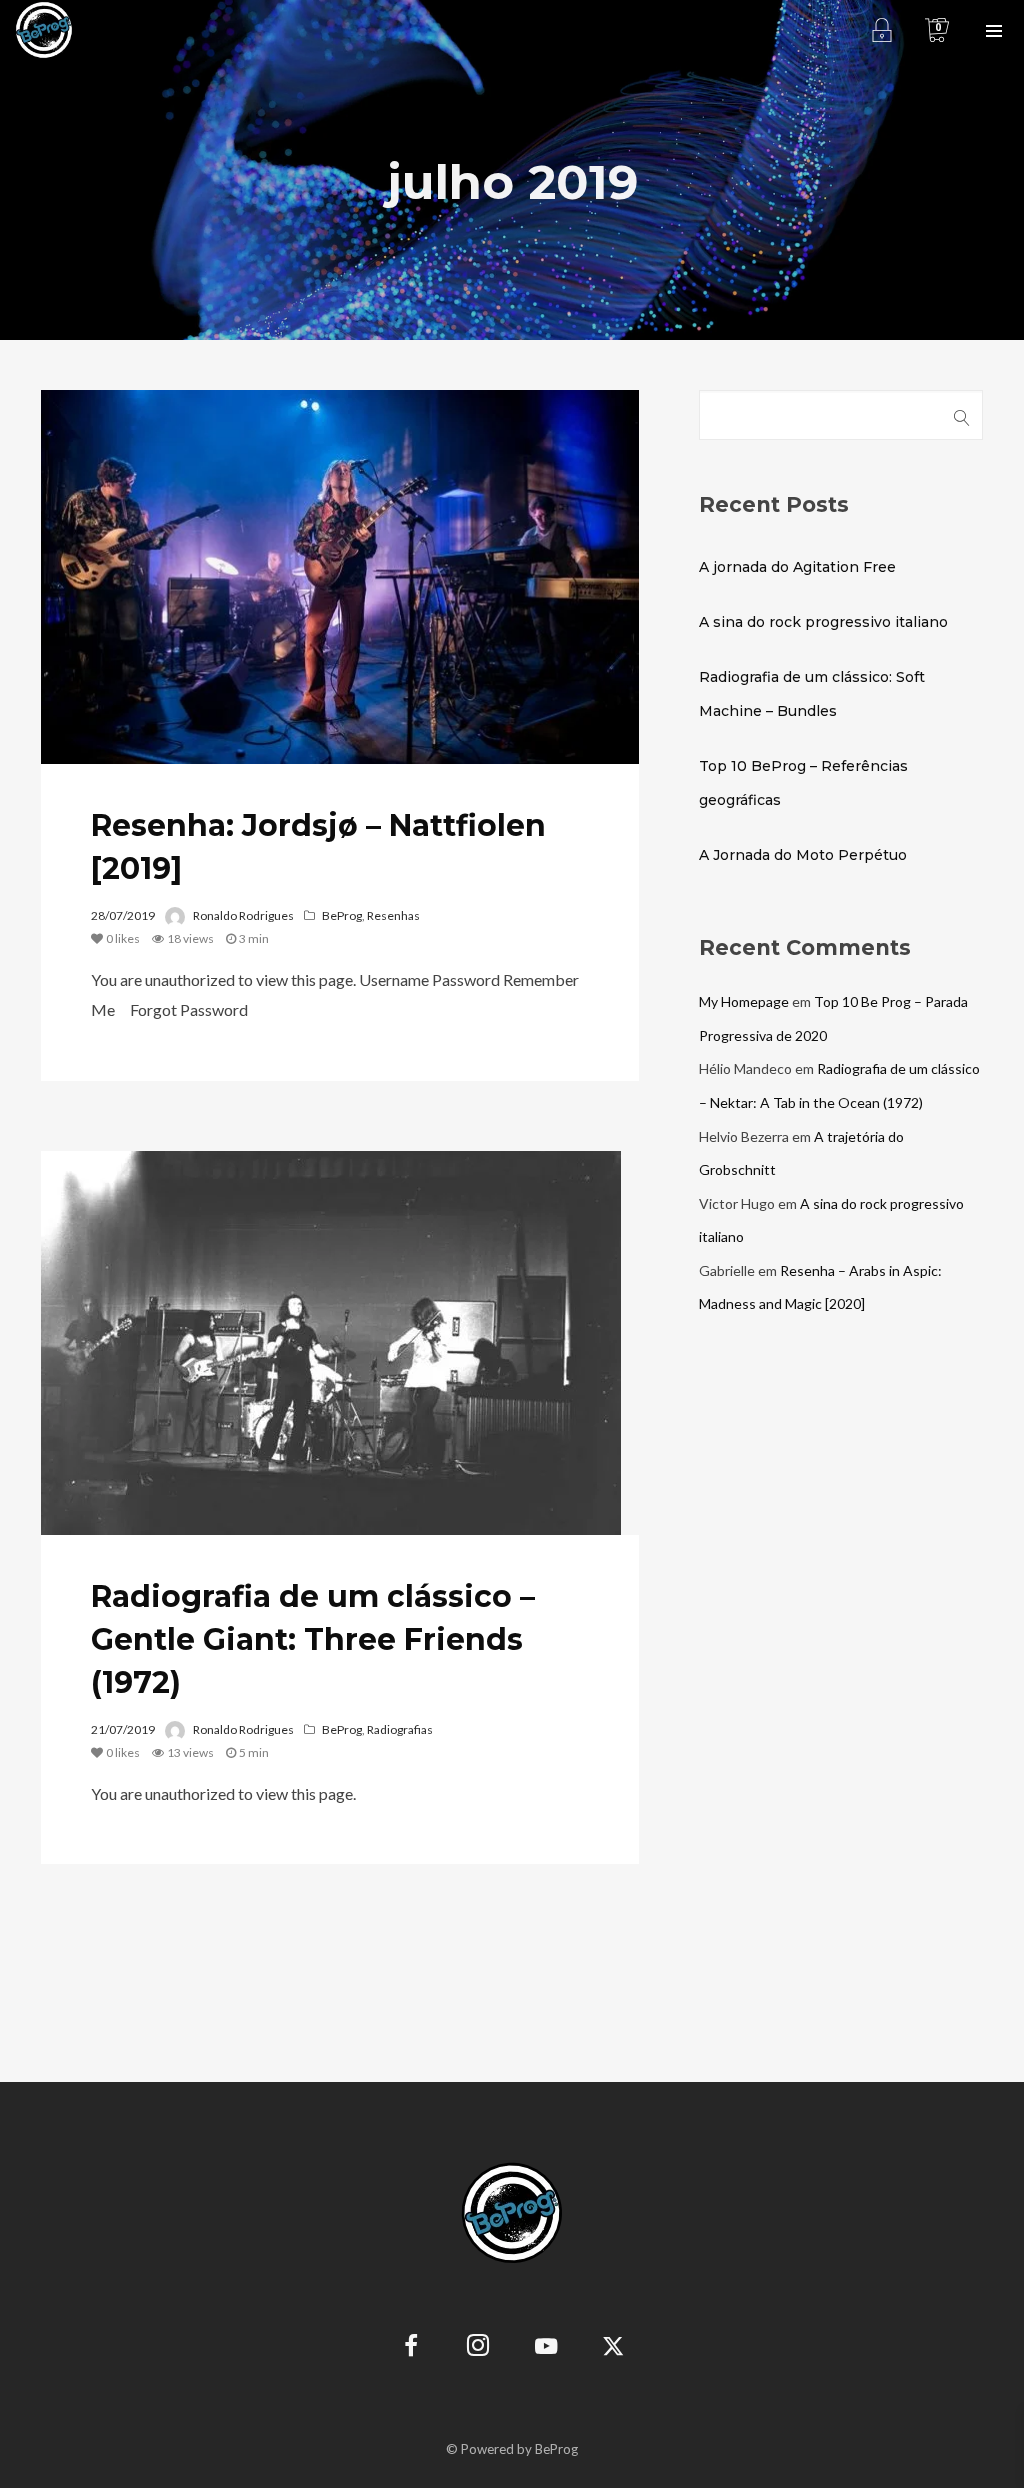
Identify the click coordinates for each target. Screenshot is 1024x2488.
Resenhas (393, 915)
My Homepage (744, 1001)
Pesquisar (961, 415)
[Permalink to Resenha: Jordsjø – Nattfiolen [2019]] (340, 577)
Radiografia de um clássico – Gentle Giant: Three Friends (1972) (313, 1639)
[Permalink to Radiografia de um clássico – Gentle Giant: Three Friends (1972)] (331, 1343)
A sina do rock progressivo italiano (823, 622)
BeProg (342, 915)
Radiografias (400, 1729)
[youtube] (546, 2357)
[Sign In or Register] (881, 30)
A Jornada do (803, 855)
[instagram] (478, 2348)
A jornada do (797, 567)
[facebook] (411, 2348)
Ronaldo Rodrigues (243, 915)
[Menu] (994, 30)
